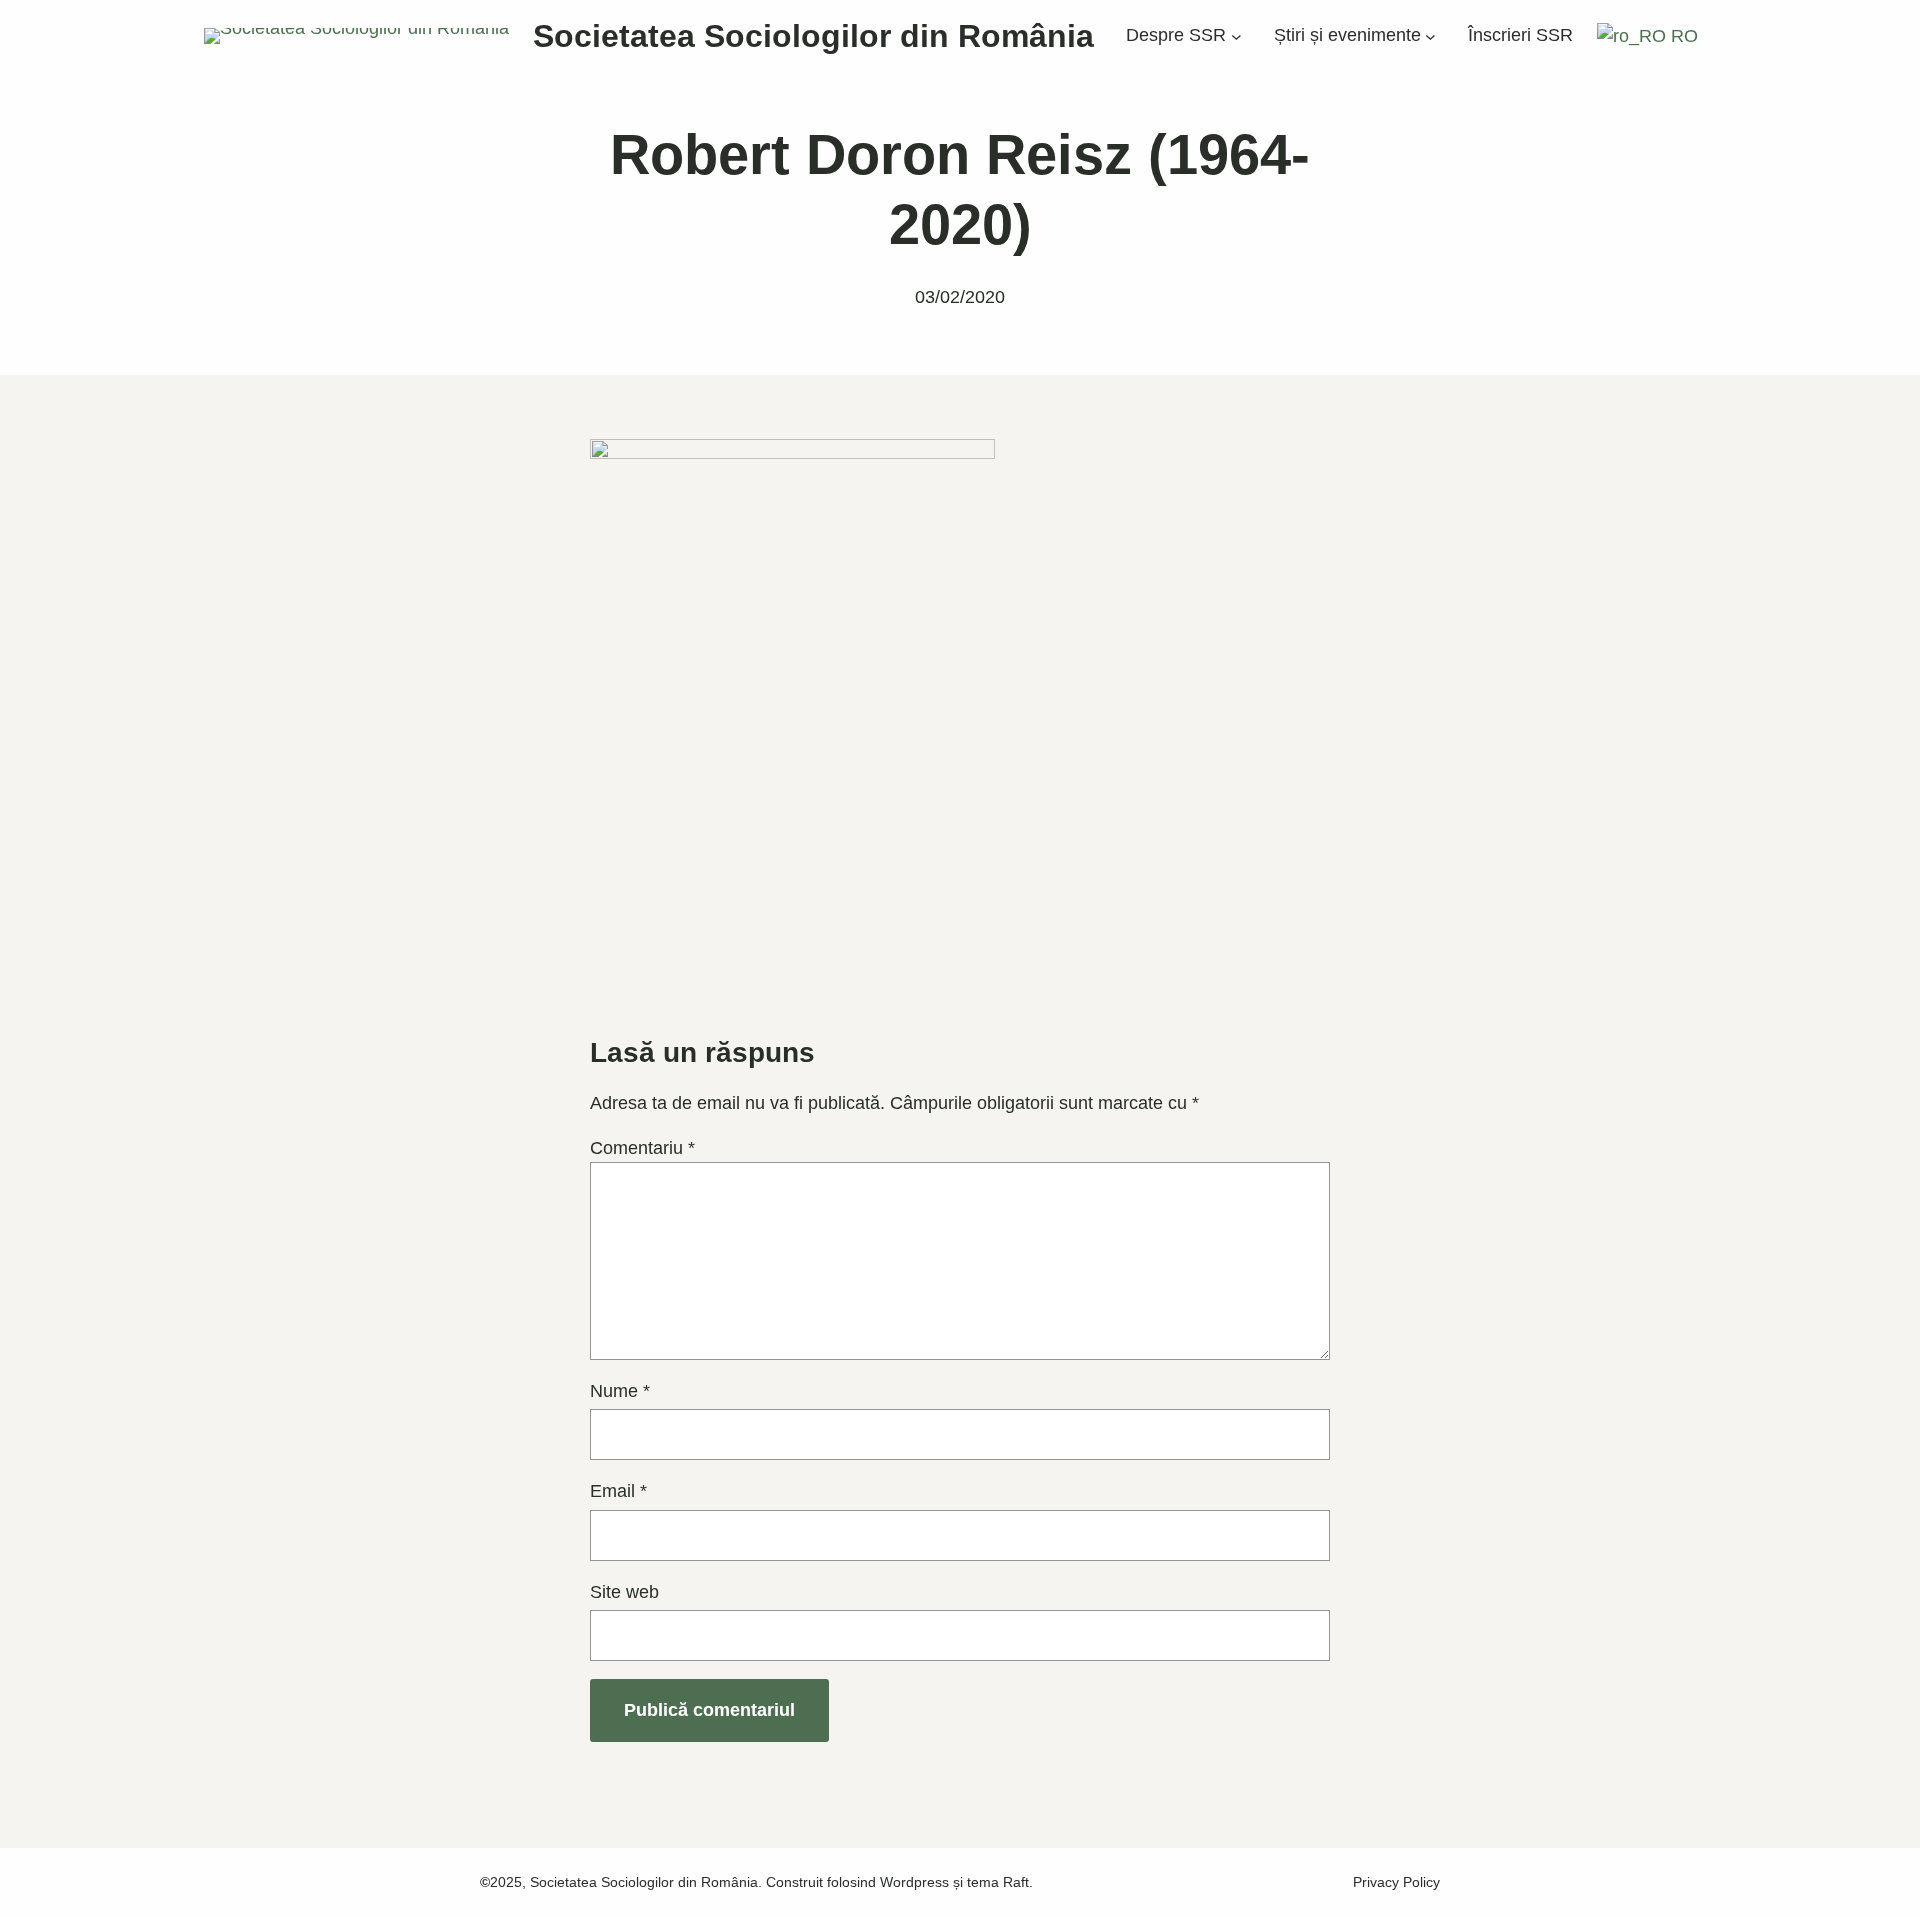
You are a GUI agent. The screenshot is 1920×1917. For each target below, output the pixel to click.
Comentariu (642, 1148)
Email (618, 1491)
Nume (620, 1391)
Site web (624, 1592)
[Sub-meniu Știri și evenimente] (1430, 36)
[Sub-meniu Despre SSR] (1236, 36)
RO (1682, 36)
